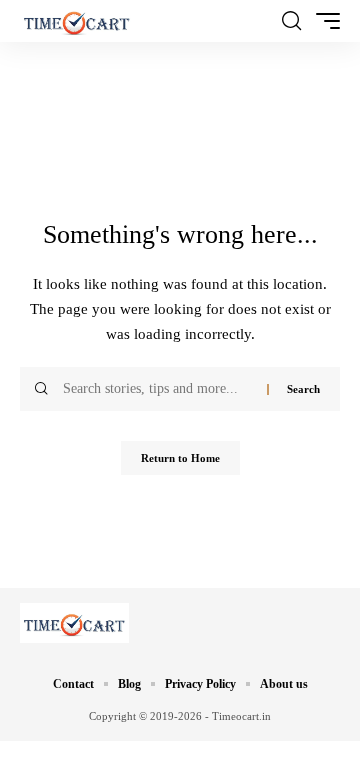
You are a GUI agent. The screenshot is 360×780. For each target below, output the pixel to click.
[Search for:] (157, 389)
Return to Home (180, 458)
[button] (291, 21)
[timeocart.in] (77, 21)
